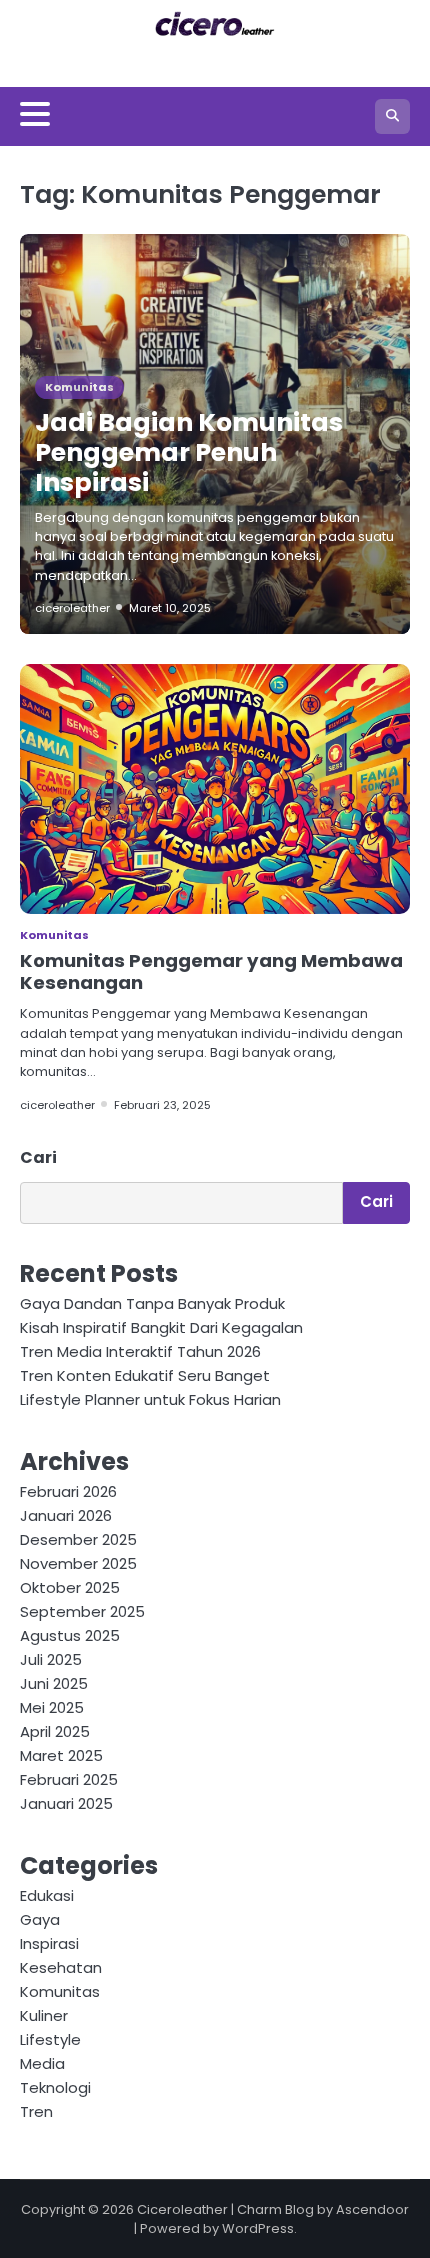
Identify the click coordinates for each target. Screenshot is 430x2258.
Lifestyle (50, 2039)
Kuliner (44, 2015)
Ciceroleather (182, 2209)
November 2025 (78, 1563)
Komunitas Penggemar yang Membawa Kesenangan (211, 971)
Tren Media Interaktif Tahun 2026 (140, 1351)
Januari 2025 (66, 1803)
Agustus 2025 (70, 1635)
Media (42, 2063)
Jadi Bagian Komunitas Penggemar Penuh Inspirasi (189, 452)
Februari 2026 (68, 1491)
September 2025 (82, 1611)
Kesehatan (61, 1967)
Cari (38, 1157)
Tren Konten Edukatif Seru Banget (145, 1375)
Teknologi (55, 2087)
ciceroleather (72, 608)
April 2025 (55, 1731)
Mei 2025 (52, 1707)
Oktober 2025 (70, 1587)
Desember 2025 (78, 1539)
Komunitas (79, 387)
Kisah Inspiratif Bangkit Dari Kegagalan (161, 1327)
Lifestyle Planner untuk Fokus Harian (150, 1399)
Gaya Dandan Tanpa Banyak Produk (152, 1303)
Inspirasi (49, 1943)
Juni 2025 (54, 1683)
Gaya (40, 1919)
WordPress (258, 2228)
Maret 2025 (61, 1755)
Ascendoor (372, 2209)
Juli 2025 (51, 1659)
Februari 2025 (69, 1779)
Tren (36, 2111)
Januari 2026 (66, 1515)
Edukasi (47, 1895)
